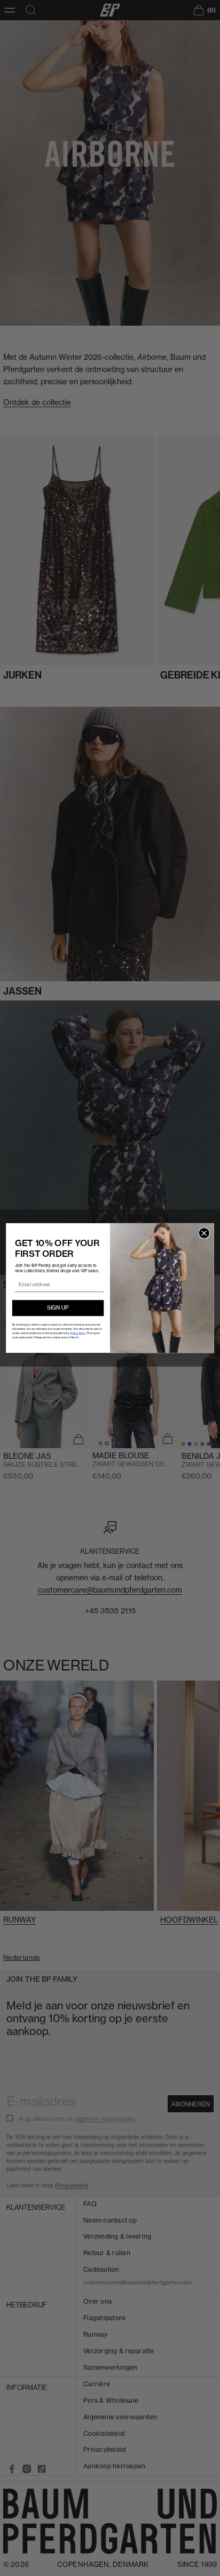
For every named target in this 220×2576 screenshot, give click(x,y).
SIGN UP (58, 1308)
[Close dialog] (204, 1233)
